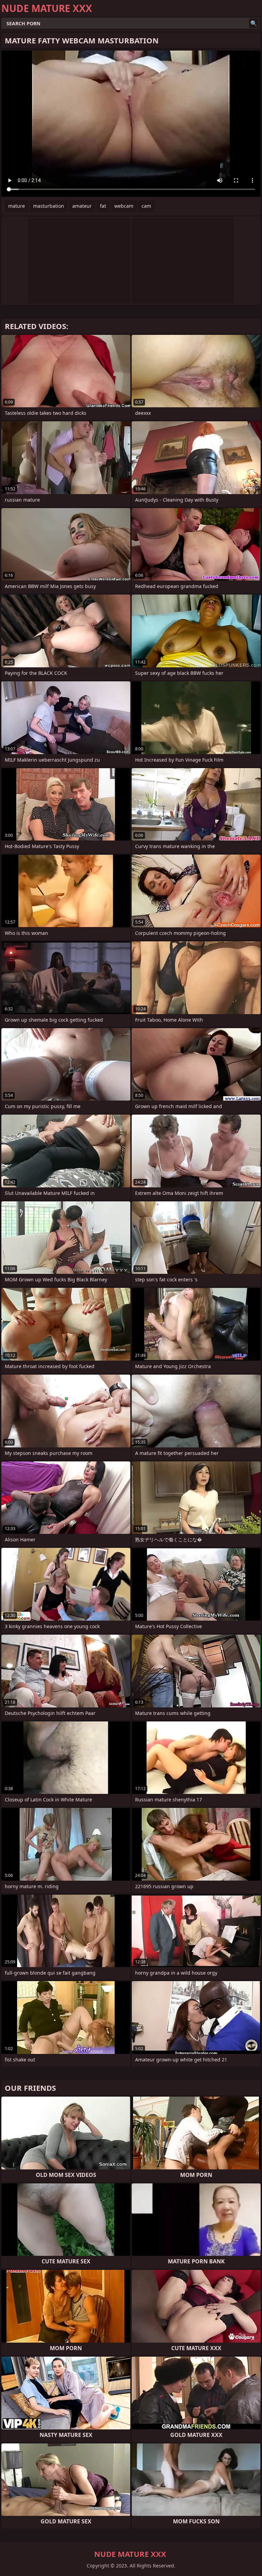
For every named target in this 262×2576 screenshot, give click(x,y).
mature (17, 206)
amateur (82, 206)
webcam (124, 206)
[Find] (254, 23)
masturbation (49, 206)
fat (103, 206)
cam (146, 206)
